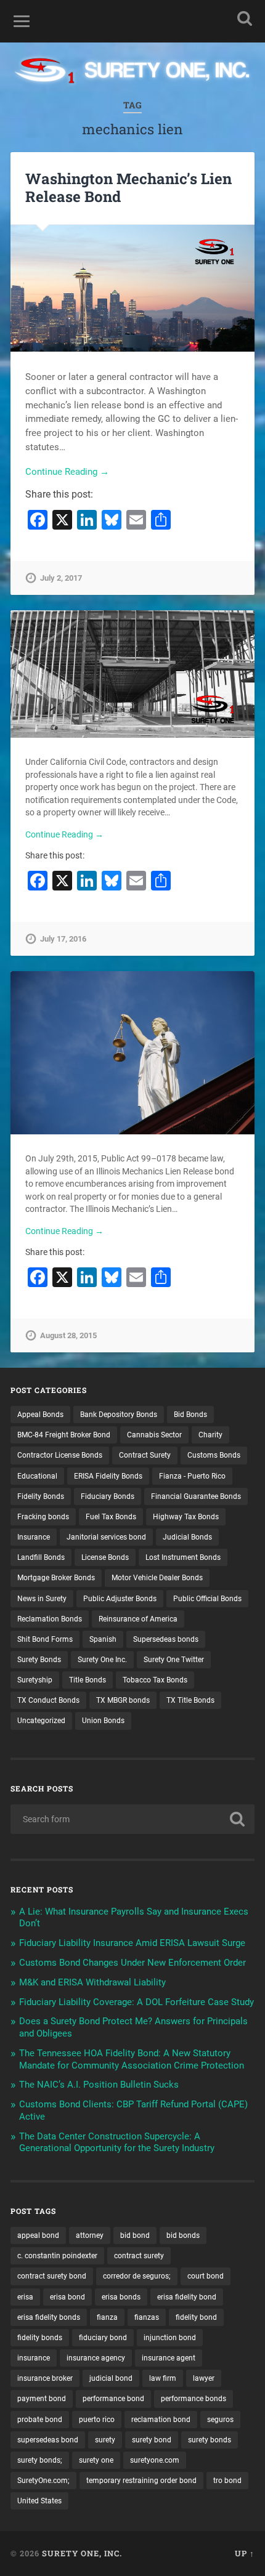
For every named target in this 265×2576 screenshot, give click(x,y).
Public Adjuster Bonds (120, 1599)
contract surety (139, 2256)
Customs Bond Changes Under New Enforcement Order (132, 1963)
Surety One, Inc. (82, 2553)
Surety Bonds (39, 1660)
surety (105, 2440)
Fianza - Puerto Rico (192, 1476)
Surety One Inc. (102, 1660)
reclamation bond (161, 2420)
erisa (25, 2297)
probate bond (40, 2420)
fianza (107, 2317)
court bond (206, 2276)
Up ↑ (245, 2553)
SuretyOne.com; (43, 2481)
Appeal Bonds (40, 1415)
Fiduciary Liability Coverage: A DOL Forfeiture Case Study (137, 2002)
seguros (220, 2420)
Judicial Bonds (187, 1537)
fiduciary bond (103, 2338)
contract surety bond (52, 2276)
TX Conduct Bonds (48, 1700)
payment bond (42, 2399)
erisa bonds (121, 2297)
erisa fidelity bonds (49, 2317)
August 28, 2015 (68, 1335)
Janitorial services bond (106, 1537)
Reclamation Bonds (50, 1619)
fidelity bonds (40, 2338)
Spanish (103, 1639)
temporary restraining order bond (141, 2481)
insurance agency (96, 2358)
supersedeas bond (48, 2440)
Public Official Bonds (207, 1599)
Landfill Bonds (41, 1557)
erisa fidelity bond (187, 2297)
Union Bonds (103, 1721)
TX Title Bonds (190, 1700)
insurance (34, 2358)
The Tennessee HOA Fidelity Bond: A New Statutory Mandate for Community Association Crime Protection (132, 2059)
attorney (90, 2235)
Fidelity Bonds (41, 1496)
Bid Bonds (190, 1415)
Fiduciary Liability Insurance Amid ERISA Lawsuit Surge (132, 1943)
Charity (210, 1435)
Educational (37, 1476)
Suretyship (35, 1680)
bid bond (135, 2235)
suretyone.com (155, 2460)
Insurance (34, 1537)
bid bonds (183, 2235)
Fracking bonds (43, 1517)
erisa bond (67, 2297)
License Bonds (105, 1557)
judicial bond (111, 2378)
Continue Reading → (67, 472)
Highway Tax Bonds (186, 1517)
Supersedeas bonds (166, 1639)
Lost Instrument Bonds (183, 1557)
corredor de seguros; (137, 2276)
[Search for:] (132, 1819)
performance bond (113, 2399)
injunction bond (170, 2338)
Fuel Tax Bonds (111, 1517)
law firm (163, 2378)
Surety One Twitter (174, 1660)
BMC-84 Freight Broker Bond (64, 1435)
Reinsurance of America (138, 1619)
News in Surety (42, 1599)
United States (39, 2501)
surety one (96, 2460)
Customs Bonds (214, 1455)
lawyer (204, 2378)
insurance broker (45, 2378)
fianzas (147, 2317)
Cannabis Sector (154, 1435)
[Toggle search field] (245, 18)
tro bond (227, 2481)
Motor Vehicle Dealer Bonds (157, 1578)
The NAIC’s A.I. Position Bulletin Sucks (99, 2085)
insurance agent (169, 2358)
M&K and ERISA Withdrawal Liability (92, 1982)
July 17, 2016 (63, 939)
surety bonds (210, 2440)
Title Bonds (88, 1680)
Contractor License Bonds (60, 1455)
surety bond (152, 2440)
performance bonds (194, 2399)
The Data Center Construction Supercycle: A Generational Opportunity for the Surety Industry (117, 2142)
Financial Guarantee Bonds (196, 1496)
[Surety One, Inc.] (132, 72)
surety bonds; (40, 2460)
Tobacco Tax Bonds (155, 1680)
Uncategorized (41, 1721)
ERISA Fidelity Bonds (108, 1476)
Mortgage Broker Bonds (56, 1578)
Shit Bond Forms (45, 1639)
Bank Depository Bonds (119, 1415)
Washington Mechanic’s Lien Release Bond (128, 188)
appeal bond (38, 2235)
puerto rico (97, 2420)
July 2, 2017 (61, 578)
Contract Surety (145, 1455)
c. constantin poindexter (57, 2256)
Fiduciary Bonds (108, 1496)
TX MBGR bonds (123, 1700)
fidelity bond (196, 2317)
